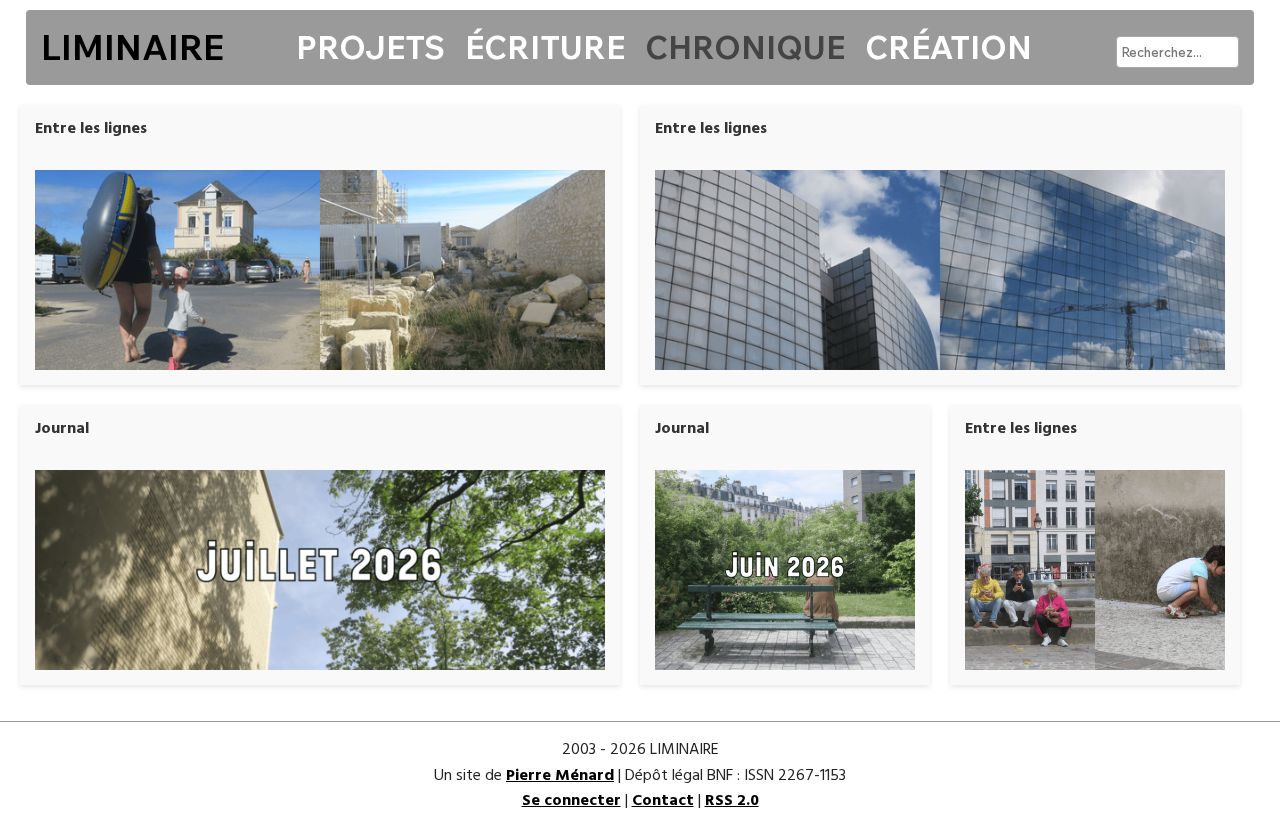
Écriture (545, 47)
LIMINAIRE (132, 47)
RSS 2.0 (732, 801)
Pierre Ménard (560, 776)
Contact (663, 801)
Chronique (745, 47)
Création (948, 47)
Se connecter (571, 801)
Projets (370, 47)
